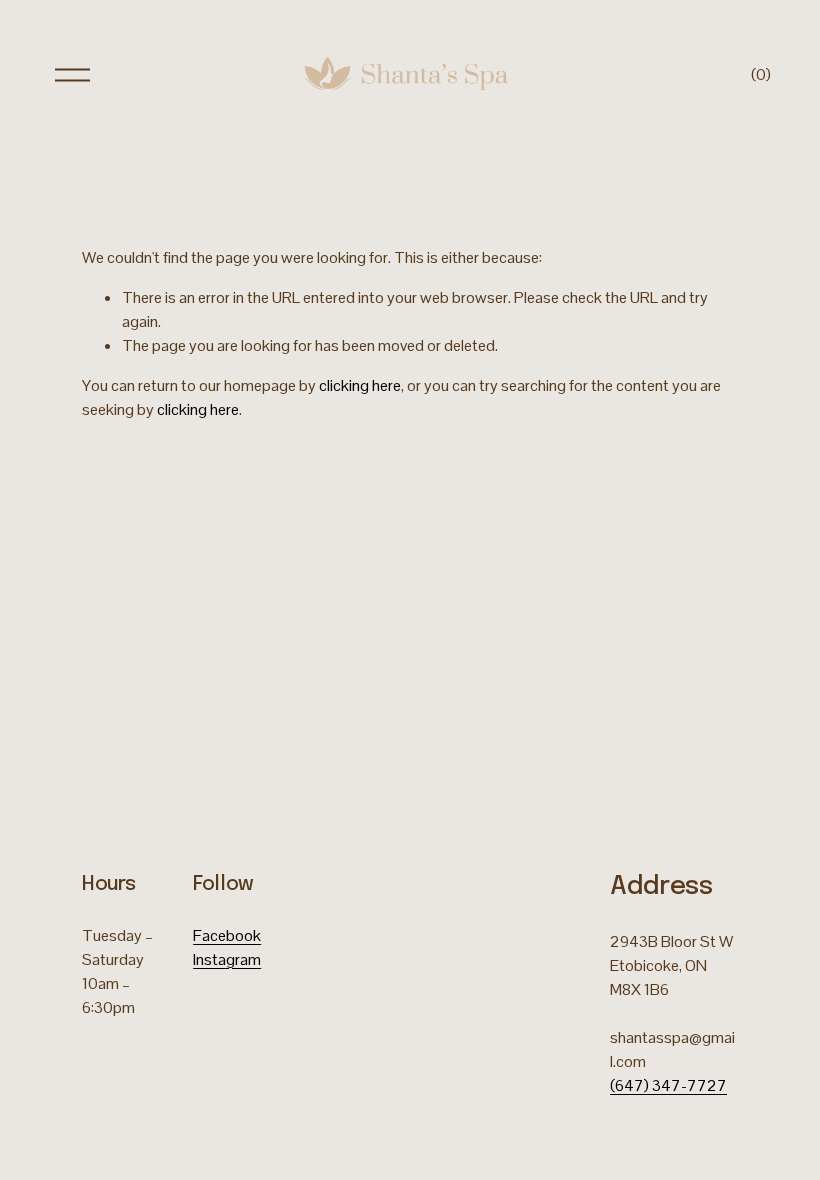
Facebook (227, 935)
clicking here (360, 385)
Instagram (227, 959)
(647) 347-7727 (668, 1085)
